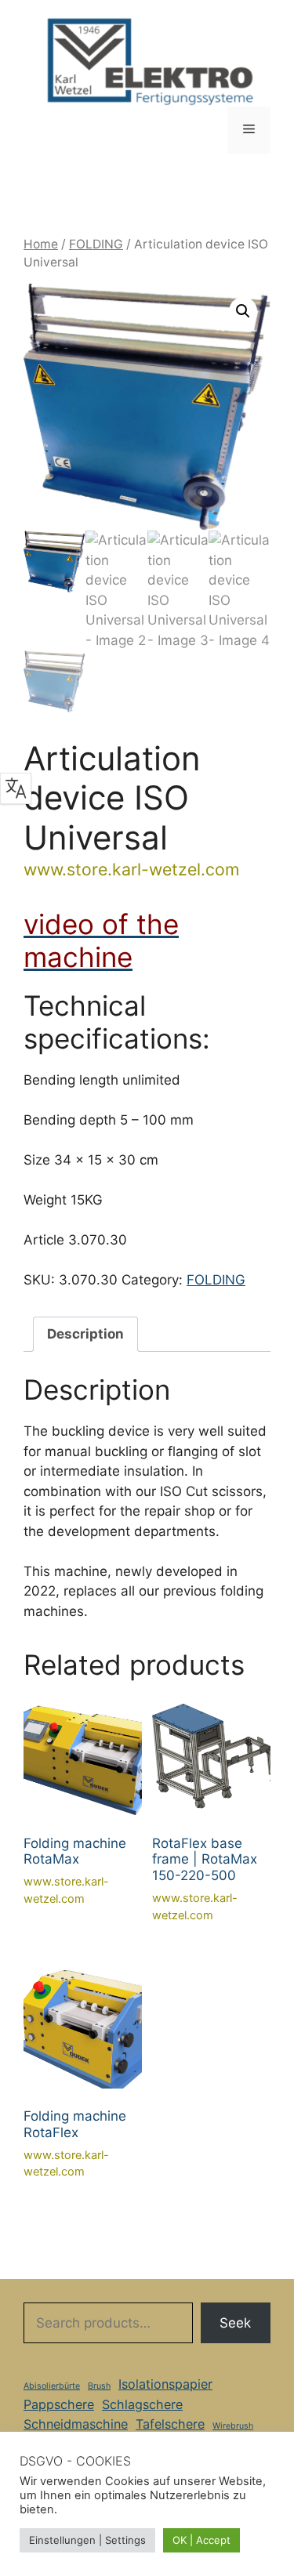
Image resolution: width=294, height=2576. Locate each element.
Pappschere (59, 2404)
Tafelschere (170, 2424)
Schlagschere (142, 2404)
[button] (243, 311)
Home (41, 244)
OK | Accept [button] (201, 2540)
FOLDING (96, 244)
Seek (235, 2323)
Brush (99, 2386)
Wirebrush (233, 2426)
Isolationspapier (165, 2384)
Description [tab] (85, 1334)
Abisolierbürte (52, 2386)
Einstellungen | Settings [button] (87, 2540)
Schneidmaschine (76, 2424)
